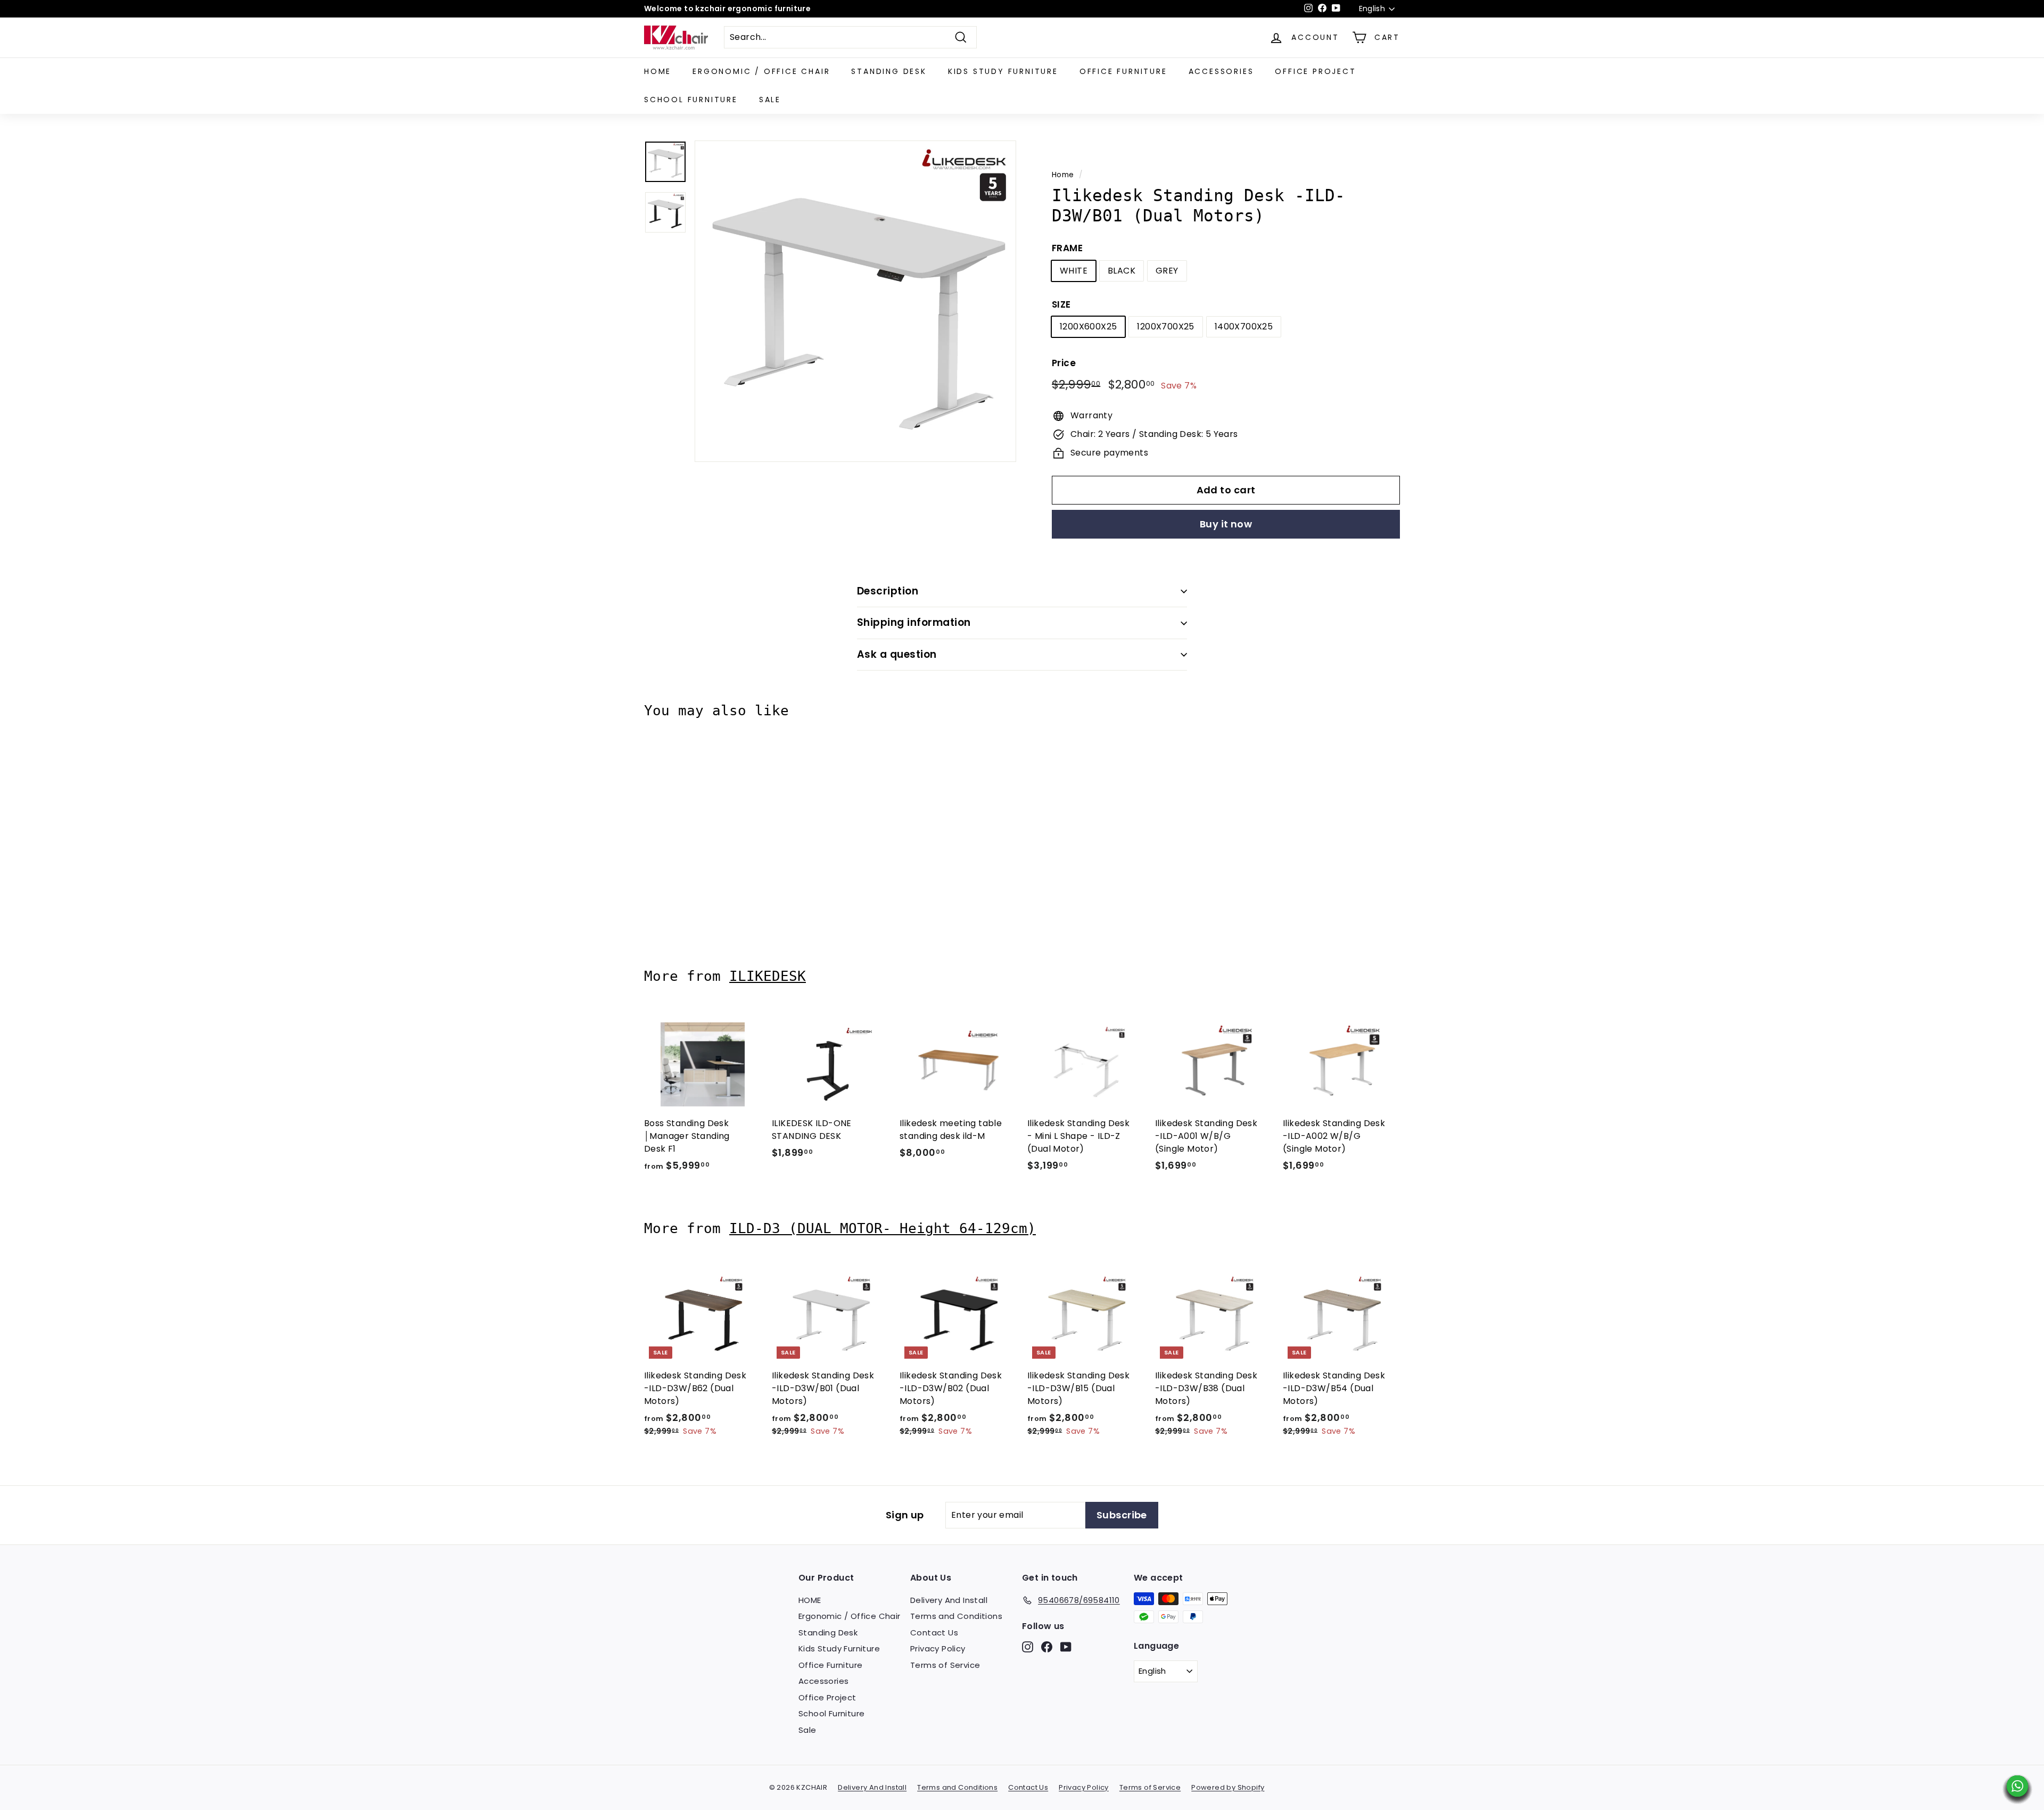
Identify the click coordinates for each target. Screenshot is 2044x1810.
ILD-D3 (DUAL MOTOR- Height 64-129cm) (883, 1228)
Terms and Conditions (956, 1616)
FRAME (1067, 248)
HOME (658, 71)
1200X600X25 (1088, 327)
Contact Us (934, 1633)
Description (888, 591)
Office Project (1315, 71)
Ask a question (897, 654)
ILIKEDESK (768, 976)
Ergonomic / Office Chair (761, 71)
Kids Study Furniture (1003, 71)
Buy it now (1226, 524)
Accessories (1221, 71)
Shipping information (914, 622)
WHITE (1074, 271)
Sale (770, 100)
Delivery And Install (949, 1600)
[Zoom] (855, 301)
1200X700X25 (1165, 327)
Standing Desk (889, 71)
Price (1064, 363)
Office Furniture (1123, 71)
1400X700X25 (1244, 327)
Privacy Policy (938, 1648)
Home (1063, 175)
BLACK (1122, 271)
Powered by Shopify (1228, 1787)
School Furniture (691, 100)
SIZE (1061, 304)
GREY (1167, 271)
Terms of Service (945, 1665)
